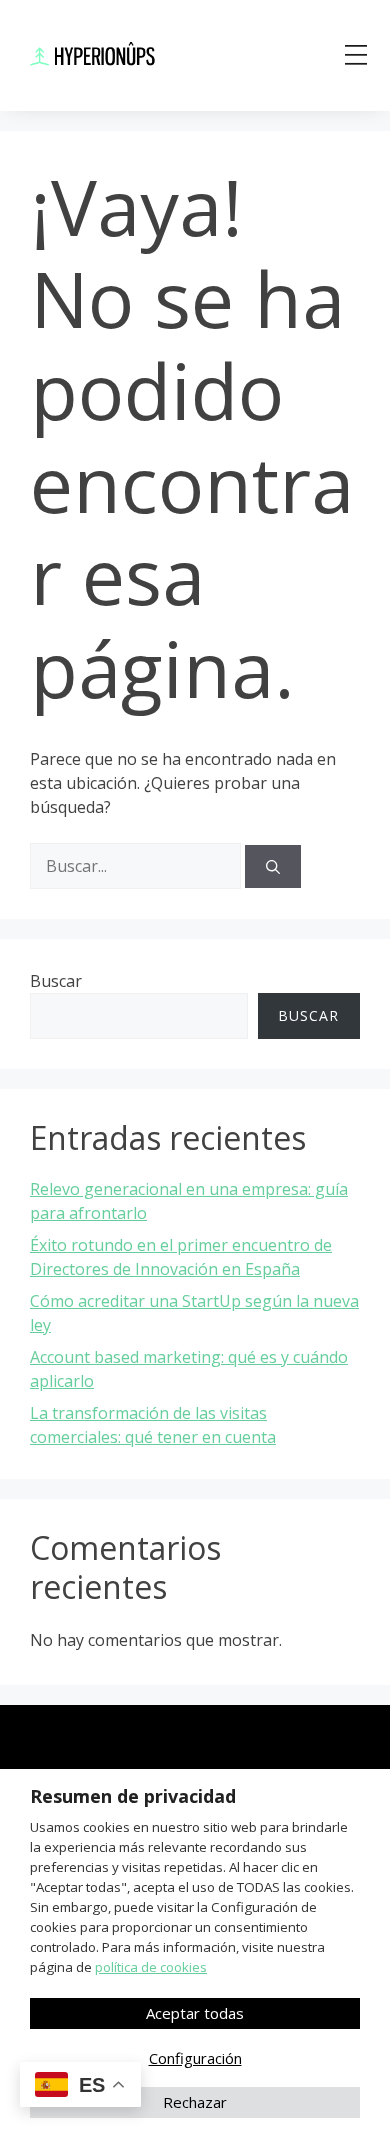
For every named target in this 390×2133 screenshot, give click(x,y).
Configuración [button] (195, 2058)
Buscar (56, 981)
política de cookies (151, 1967)
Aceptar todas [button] (195, 2013)
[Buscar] (273, 866)
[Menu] (356, 55)
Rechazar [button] (195, 2102)
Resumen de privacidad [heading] (133, 1796)
